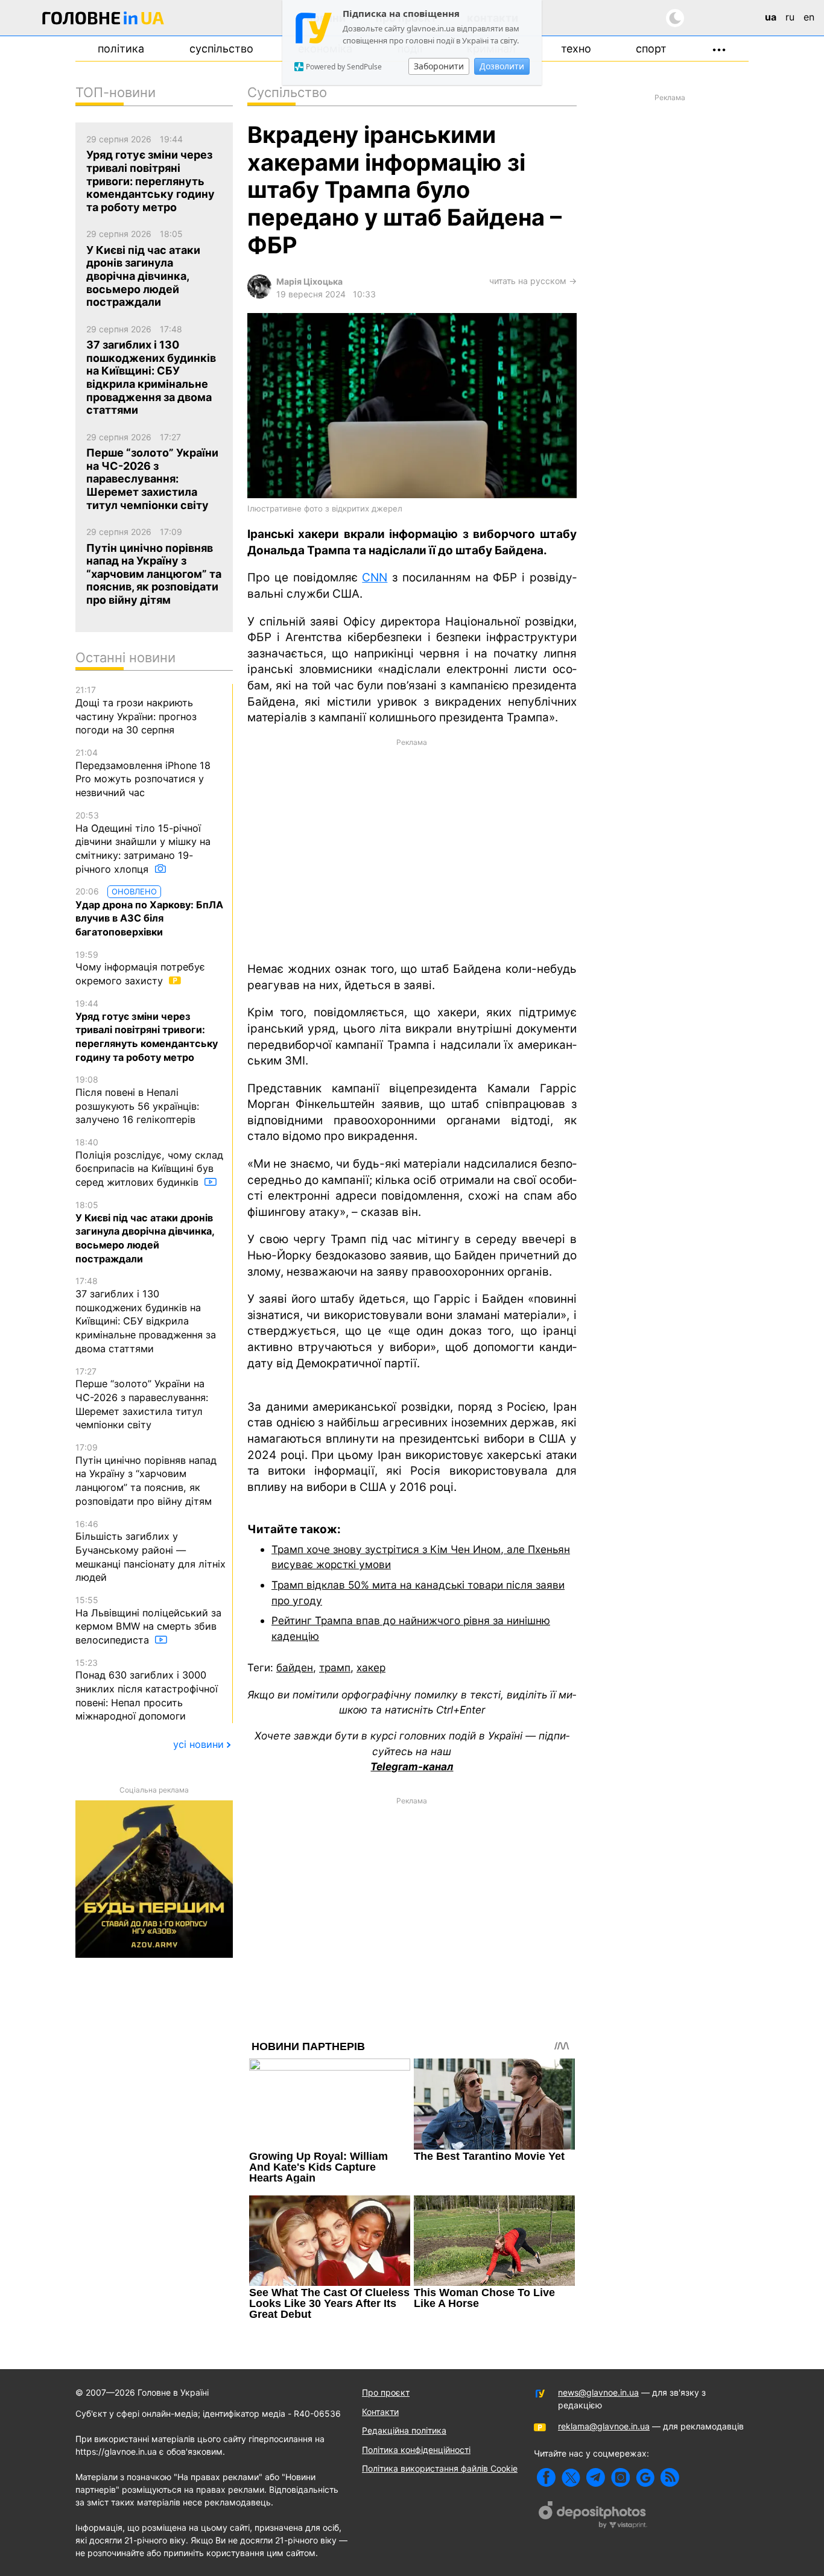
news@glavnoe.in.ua (598, 2392)
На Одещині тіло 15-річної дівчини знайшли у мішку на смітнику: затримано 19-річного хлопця (143, 843)
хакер (371, 1667)
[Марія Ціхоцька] (259, 295)
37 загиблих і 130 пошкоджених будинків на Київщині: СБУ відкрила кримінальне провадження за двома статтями (146, 1315)
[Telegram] (596, 2477)
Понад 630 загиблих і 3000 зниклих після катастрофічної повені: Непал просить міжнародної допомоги (147, 1690)
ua (771, 17)
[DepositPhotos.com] (593, 2516)
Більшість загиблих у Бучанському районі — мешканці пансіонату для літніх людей (151, 1551)
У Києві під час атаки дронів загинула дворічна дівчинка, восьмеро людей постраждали (145, 1232)
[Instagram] (620, 2477)
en (809, 17)
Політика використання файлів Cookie (440, 2468)
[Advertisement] (412, 849)
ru (790, 17)
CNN (375, 578)
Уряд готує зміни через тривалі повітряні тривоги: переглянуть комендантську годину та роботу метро (147, 1031)
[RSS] (670, 2477)
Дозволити (502, 66)
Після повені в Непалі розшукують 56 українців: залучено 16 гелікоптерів (137, 1100)
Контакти (380, 2412)
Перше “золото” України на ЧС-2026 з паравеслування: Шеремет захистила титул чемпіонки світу (142, 1399)
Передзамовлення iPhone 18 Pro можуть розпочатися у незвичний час (143, 773)
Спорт (651, 49)
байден (295, 1667)
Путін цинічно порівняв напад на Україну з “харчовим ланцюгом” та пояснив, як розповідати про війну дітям (146, 1475)
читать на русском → (533, 281)
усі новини (198, 1744)
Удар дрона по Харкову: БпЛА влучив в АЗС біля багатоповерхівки (149, 912)
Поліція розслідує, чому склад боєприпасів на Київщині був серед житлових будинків (149, 1163)
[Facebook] (546, 2477)
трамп (335, 1667)
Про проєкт (386, 2392)
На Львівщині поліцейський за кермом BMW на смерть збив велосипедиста (148, 1620)
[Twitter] (571, 2477)
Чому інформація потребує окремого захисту (140, 968)
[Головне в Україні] (103, 20)
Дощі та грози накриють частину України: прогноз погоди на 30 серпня (136, 710)
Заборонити (439, 66)
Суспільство (221, 49)
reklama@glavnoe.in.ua (604, 2426)
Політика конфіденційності (416, 2450)
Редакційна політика (404, 2430)
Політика (121, 49)
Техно (576, 49)
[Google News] (645, 2477)
